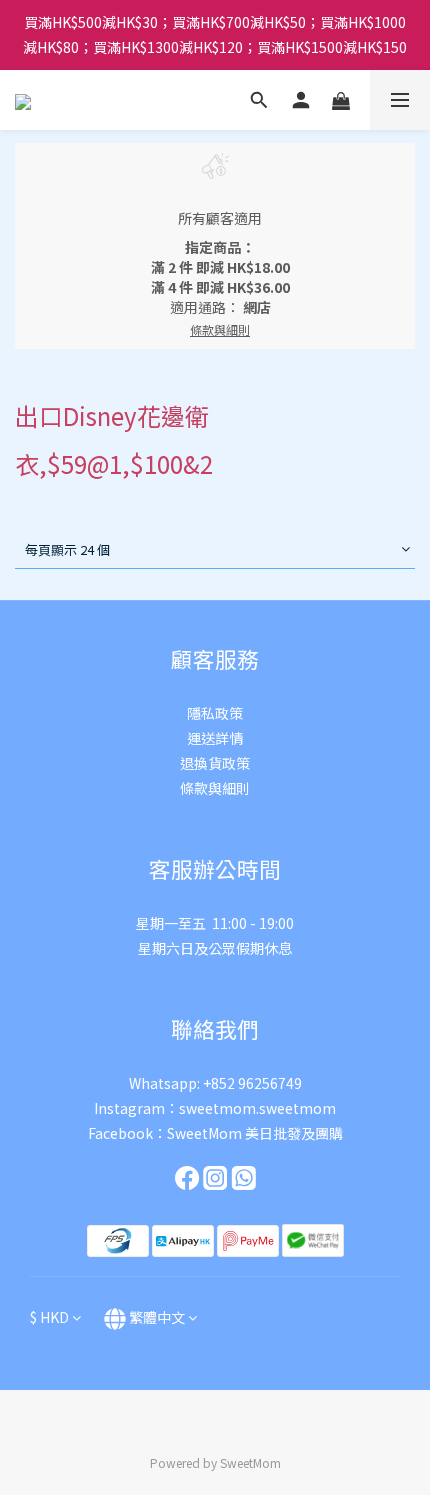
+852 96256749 (252, 1083)
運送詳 (208, 738)
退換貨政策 (215, 763)
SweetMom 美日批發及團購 (255, 1133)
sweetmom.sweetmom (257, 1108)
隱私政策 (215, 713)
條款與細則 (215, 788)
